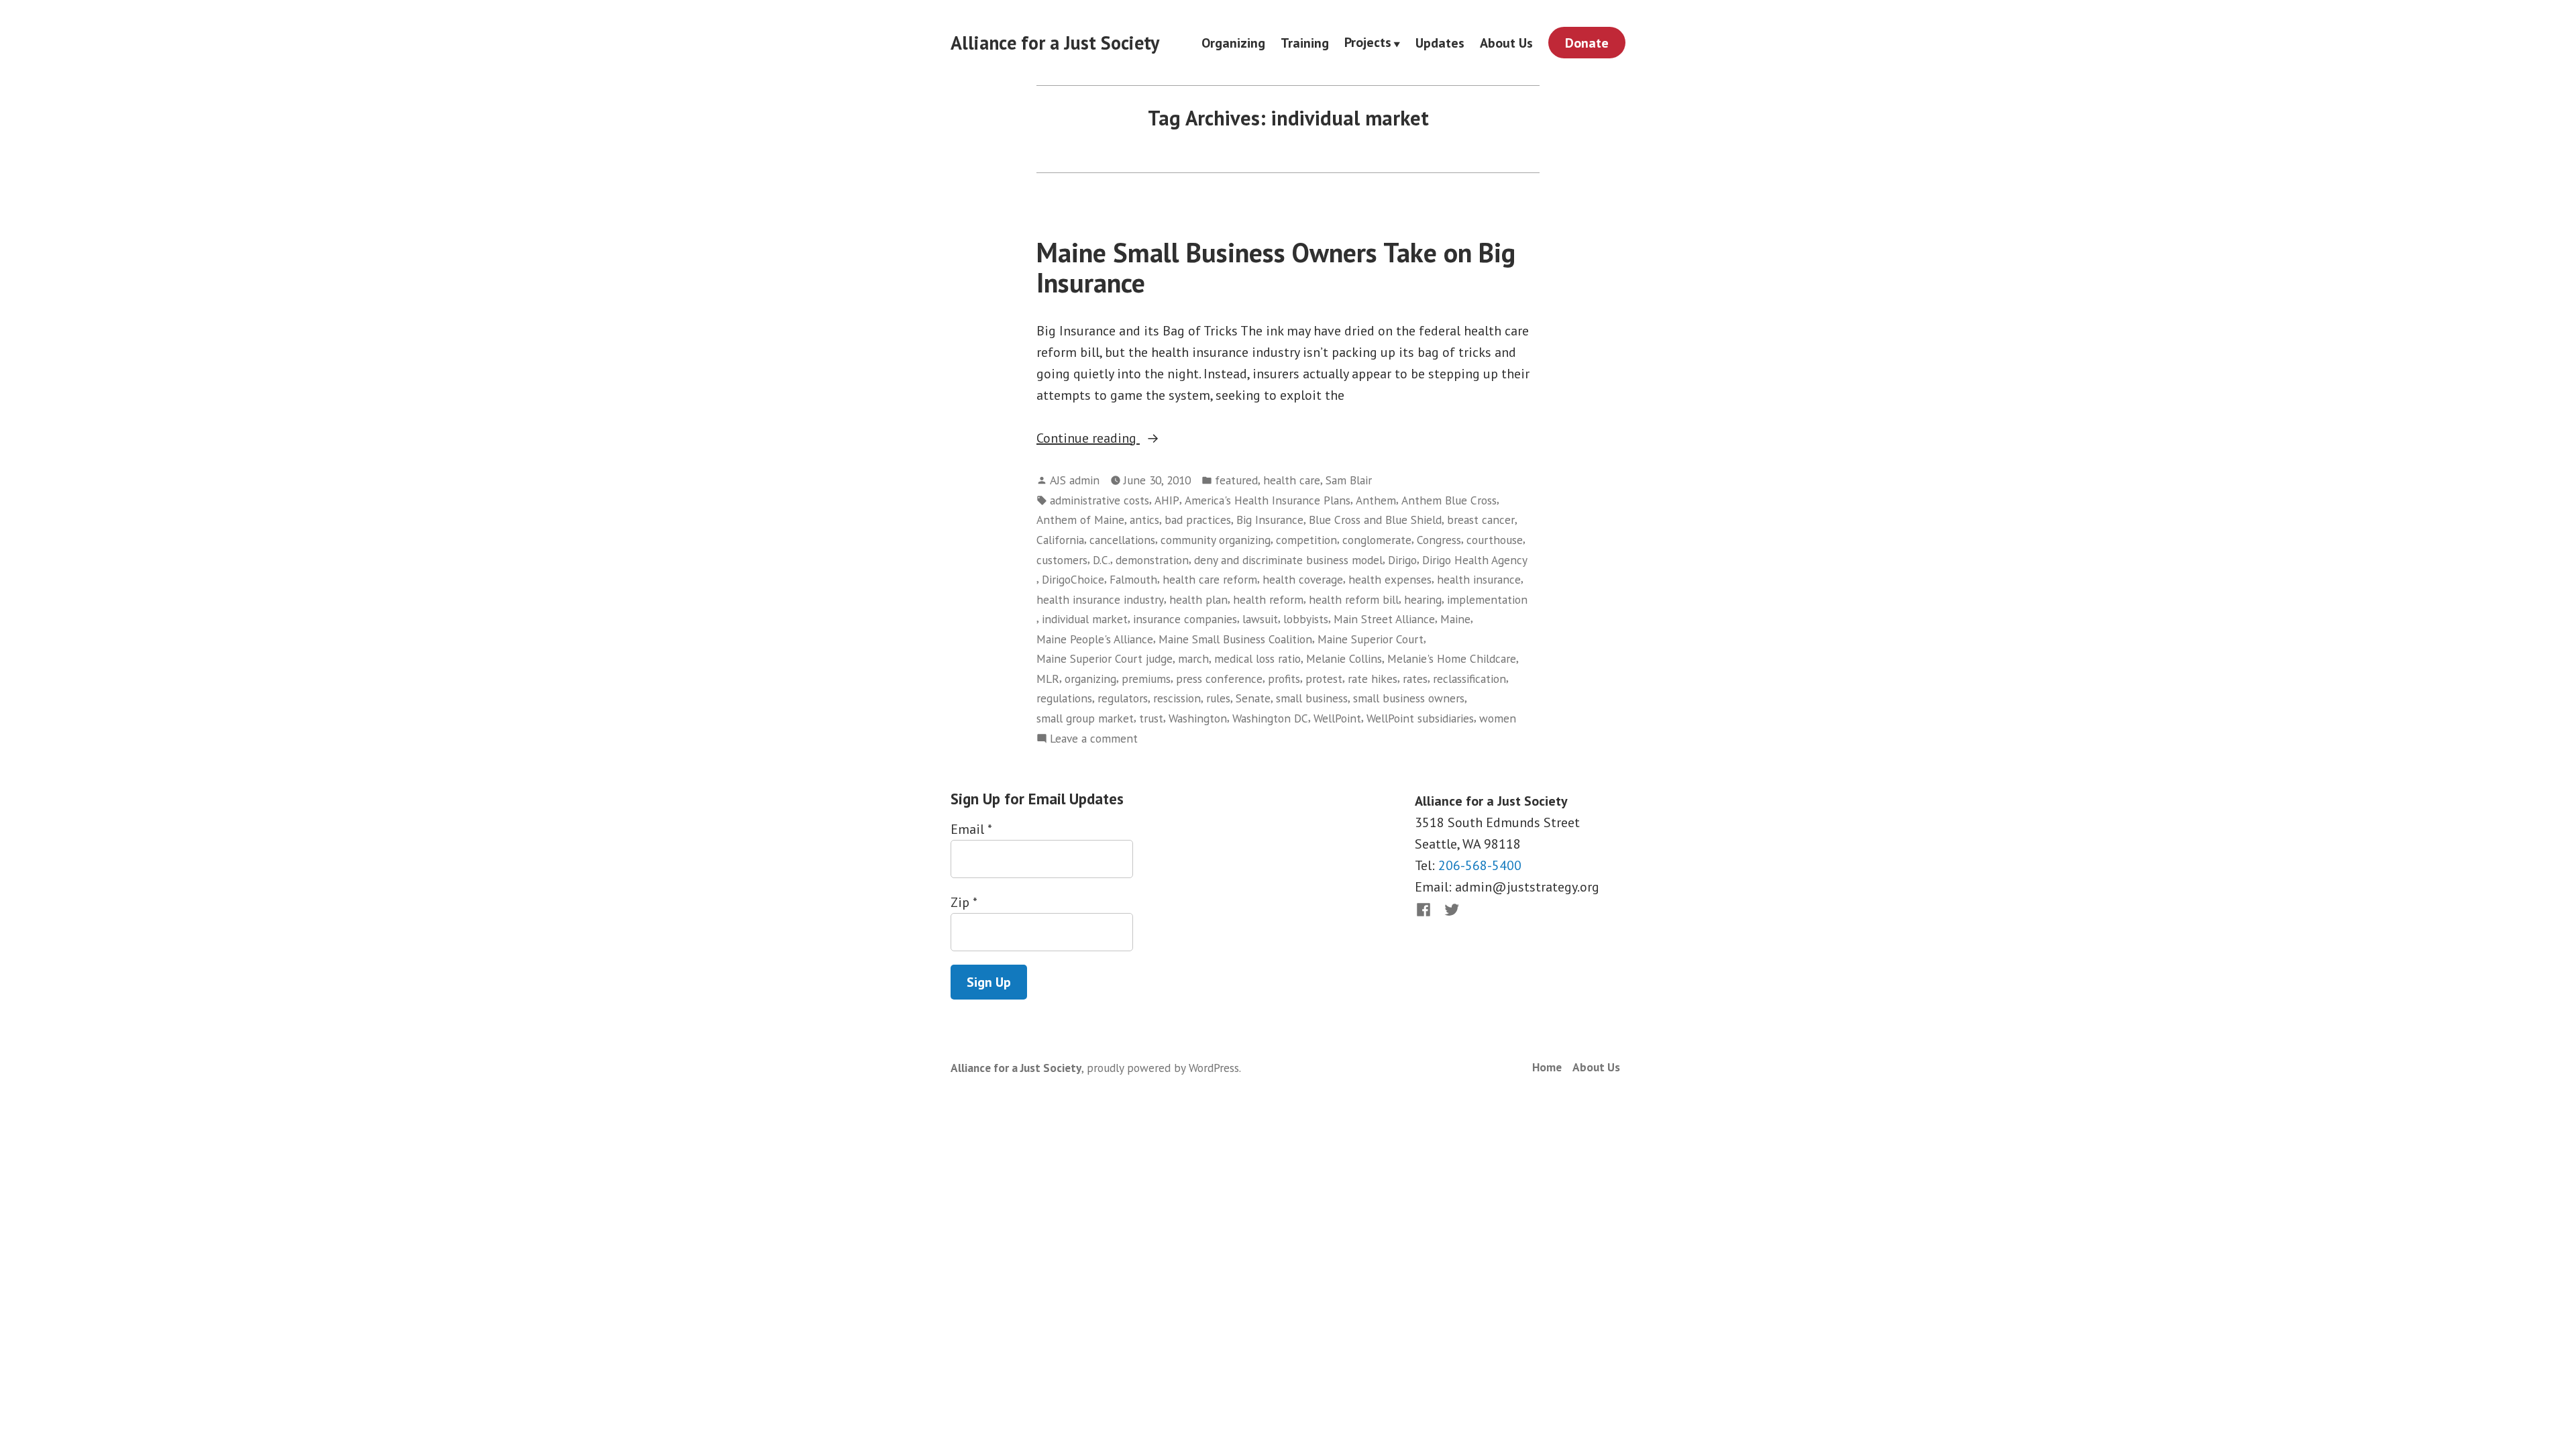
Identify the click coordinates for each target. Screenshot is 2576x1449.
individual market (1085, 619)
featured (1236, 480)
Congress (1439, 540)
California (1060, 540)
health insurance (1479, 579)
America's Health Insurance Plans (1268, 500)
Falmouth (1133, 579)
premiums (1146, 679)
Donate (1587, 43)
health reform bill (1354, 599)
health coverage (1303, 579)
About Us (1506, 43)
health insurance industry (1100, 599)
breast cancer (1481, 520)
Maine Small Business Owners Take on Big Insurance (1276, 267)
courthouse (1495, 540)
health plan (1198, 599)
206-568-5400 (1480, 865)
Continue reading (1118, 439)
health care (1292, 480)
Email (971, 829)
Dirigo (1402, 560)
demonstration (1152, 560)
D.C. (1102, 560)
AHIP (1167, 500)
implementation (1487, 599)
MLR (1048, 679)
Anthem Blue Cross (1449, 500)
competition (1306, 540)
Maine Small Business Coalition (1235, 639)
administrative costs (1099, 500)
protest (1324, 679)
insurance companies (1185, 619)
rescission (1177, 698)
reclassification (1469, 679)
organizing (1090, 679)
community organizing (1216, 540)
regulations (1064, 698)
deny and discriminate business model (1288, 560)
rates (1415, 679)
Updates (1440, 43)
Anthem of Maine (1080, 520)
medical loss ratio (1257, 658)
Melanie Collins (1344, 658)
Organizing (1233, 43)
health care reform (1210, 579)
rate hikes (1373, 679)
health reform (1268, 599)
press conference (1219, 679)
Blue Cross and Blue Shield (1375, 520)
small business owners (1409, 698)
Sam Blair (1349, 480)
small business (1312, 698)
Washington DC (1270, 718)
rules (1218, 698)
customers (1062, 560)
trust (1151, 718)
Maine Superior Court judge (1105, 658)
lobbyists (1306, 619)
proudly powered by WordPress (1163, 1068)
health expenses (1390, 579)
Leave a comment (1094, 739)
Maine (1455, 619)
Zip (964, 902)
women (1498, 718)
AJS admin (1075, 480)
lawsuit (1260, 619)
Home (1547, 1067)
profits (1284, 679)
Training (1305, 43)
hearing (1423, 599)
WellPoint (1337, 718)
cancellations (1122, 540)
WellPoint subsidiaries (1420, 718)
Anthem (1376, 500)
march (1193, 658)
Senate (1253, 698)
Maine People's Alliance (1095, 639)
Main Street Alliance (1384, 619)
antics (1144, 520)
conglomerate (1377, 540)
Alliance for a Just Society (1055, 43)
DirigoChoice (1073, 579)
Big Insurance (1270, 520)
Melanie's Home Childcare (1452, 658)
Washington (1198, 718)
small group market (1085, 718)
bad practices (1198, 520)
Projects (1368, 43)
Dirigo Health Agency (1475, 560)
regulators (1123, 698)
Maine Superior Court (1371, 639)
